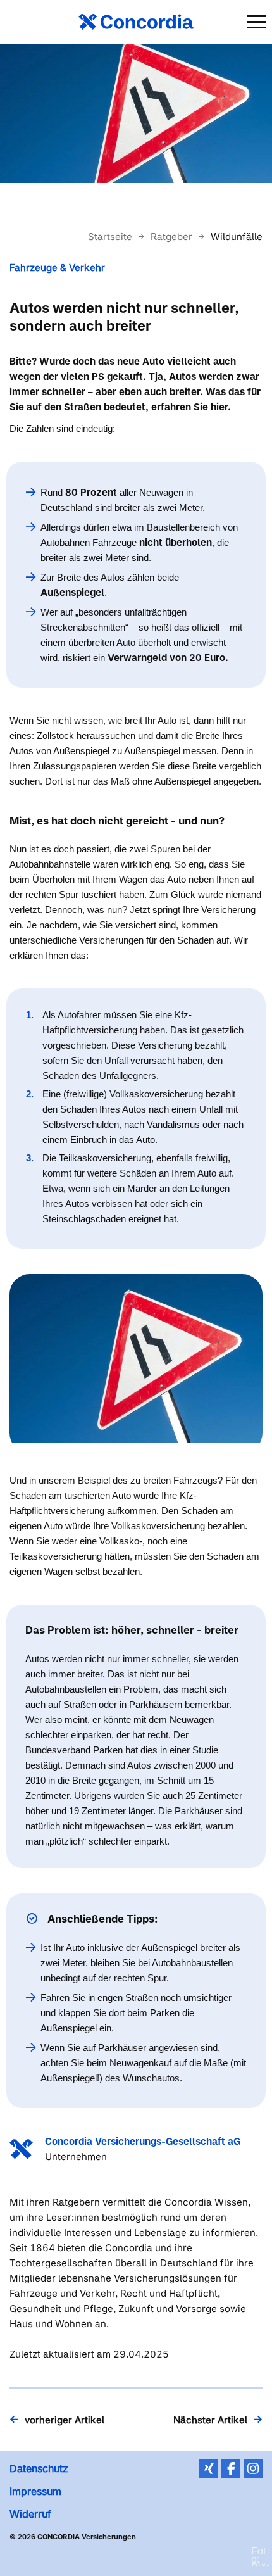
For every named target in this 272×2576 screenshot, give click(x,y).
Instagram (253, 2468)
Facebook (231, 2468)
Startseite (111, 237)
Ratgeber (173, 237)
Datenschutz (39, 2468)
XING (209, 2468)
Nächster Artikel (210, 2420)
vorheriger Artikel (65, 2420)
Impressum (35, 2491)
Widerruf (30, 2514)
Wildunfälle (237, 237)
